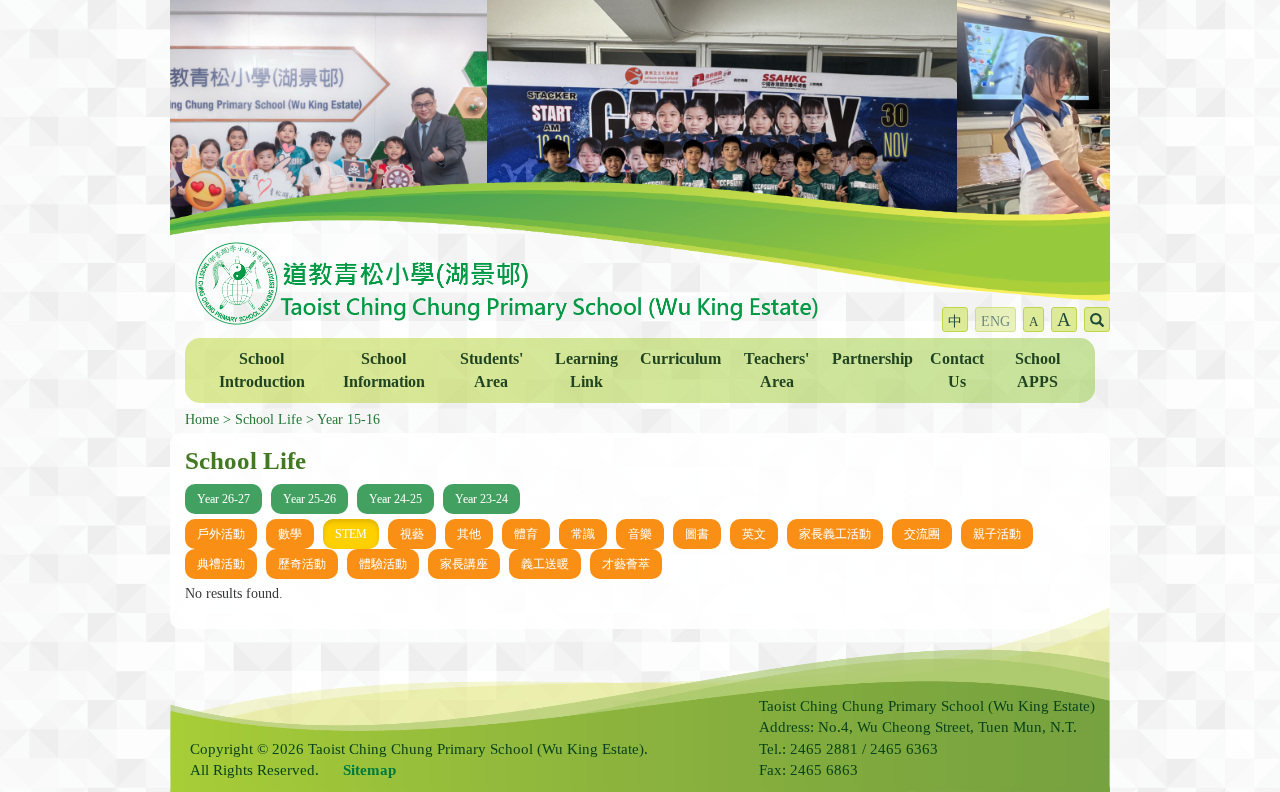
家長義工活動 (835, 534)
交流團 (922, 534)
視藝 (412, 534)
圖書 (697, 534)
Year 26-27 (223, 499)
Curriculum (680, 358)
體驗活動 (383, 564)
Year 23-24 (481, 499)
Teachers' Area (776, 370)
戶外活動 (221, 534)
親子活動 (997, 534)
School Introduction (262, 370)
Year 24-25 (395, 499)
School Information (384, 370)
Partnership (872, 358)
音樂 (640, 534)
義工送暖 (545, 564)
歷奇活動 (302, 564)
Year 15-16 (348, 419)
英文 (754, 534)
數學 (290, 534)
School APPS (1037, 370)
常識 (583, 534)
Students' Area (491, 370)
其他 (469, 534)
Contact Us (957, 370)
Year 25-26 (309, 499)
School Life (268, 419)
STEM (351, 534)
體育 (526, 534)
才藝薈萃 (626, 564)
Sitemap (369, 770)
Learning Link (586, 370)
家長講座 (464, 564)
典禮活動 (221, 564)
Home (202, 419)
